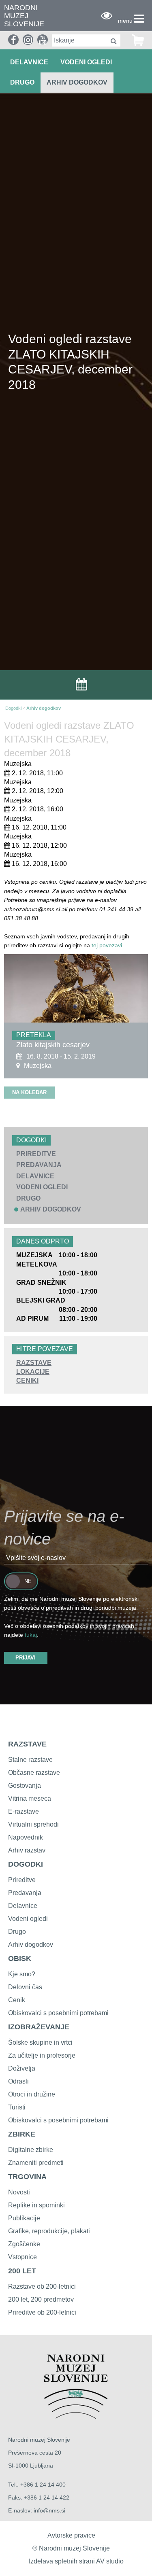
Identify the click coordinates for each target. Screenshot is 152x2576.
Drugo (17, 1932)
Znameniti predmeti (36, 2163)
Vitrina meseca (30, 1798)
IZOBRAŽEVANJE (39, 2027)
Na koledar (29, 1092)
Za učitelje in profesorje (42, 2055)
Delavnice (23, 1906)
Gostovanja (25, 1786)
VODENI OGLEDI (86, 62)
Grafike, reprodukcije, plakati (49, 2231)
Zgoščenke (24, 2244)
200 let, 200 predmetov (41, 2299)
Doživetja (22, 2068)
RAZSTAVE (34, 1363)
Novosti (19, 2192)
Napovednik (26, 1837)
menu (125, 21)
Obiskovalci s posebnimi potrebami (58, 2013)
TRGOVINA (27, 2177)
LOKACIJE (33, 1372)
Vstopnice (22, 2257)
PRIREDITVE (36, 1154)
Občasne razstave (34, 1773)
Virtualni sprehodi (33, 1824)
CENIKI (27, 1380)
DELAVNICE (29, 62)
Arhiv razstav (27, 1850)
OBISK (20, 1959)
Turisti (17, 2107)
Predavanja (25, 1893)
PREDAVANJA (39, 1165)
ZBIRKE (22, 2134)
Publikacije (24, 2218)
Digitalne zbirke (31, 2150)
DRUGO (22, 82)
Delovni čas (25, 1987)
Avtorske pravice (71, 2535)
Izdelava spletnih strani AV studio (76, 2561)
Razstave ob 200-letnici (42, 2286)
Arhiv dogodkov (77, 82)
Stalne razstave (30, 1760)
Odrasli (18, 2081)
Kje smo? (22, 1974)
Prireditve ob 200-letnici (42, 2312)
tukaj (31, 1635)
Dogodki (13, 708)
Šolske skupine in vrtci (40, 2042)
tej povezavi (107, 945)
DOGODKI (26, 1864)
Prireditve (22, 1880)
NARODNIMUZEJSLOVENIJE (24, 16)
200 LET (22, 2271)
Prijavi (26, 1658)
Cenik (17, 2000)
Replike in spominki (36, 2205)
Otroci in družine (32, 2094)
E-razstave (24, 1811)
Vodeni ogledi (28, 1919)
